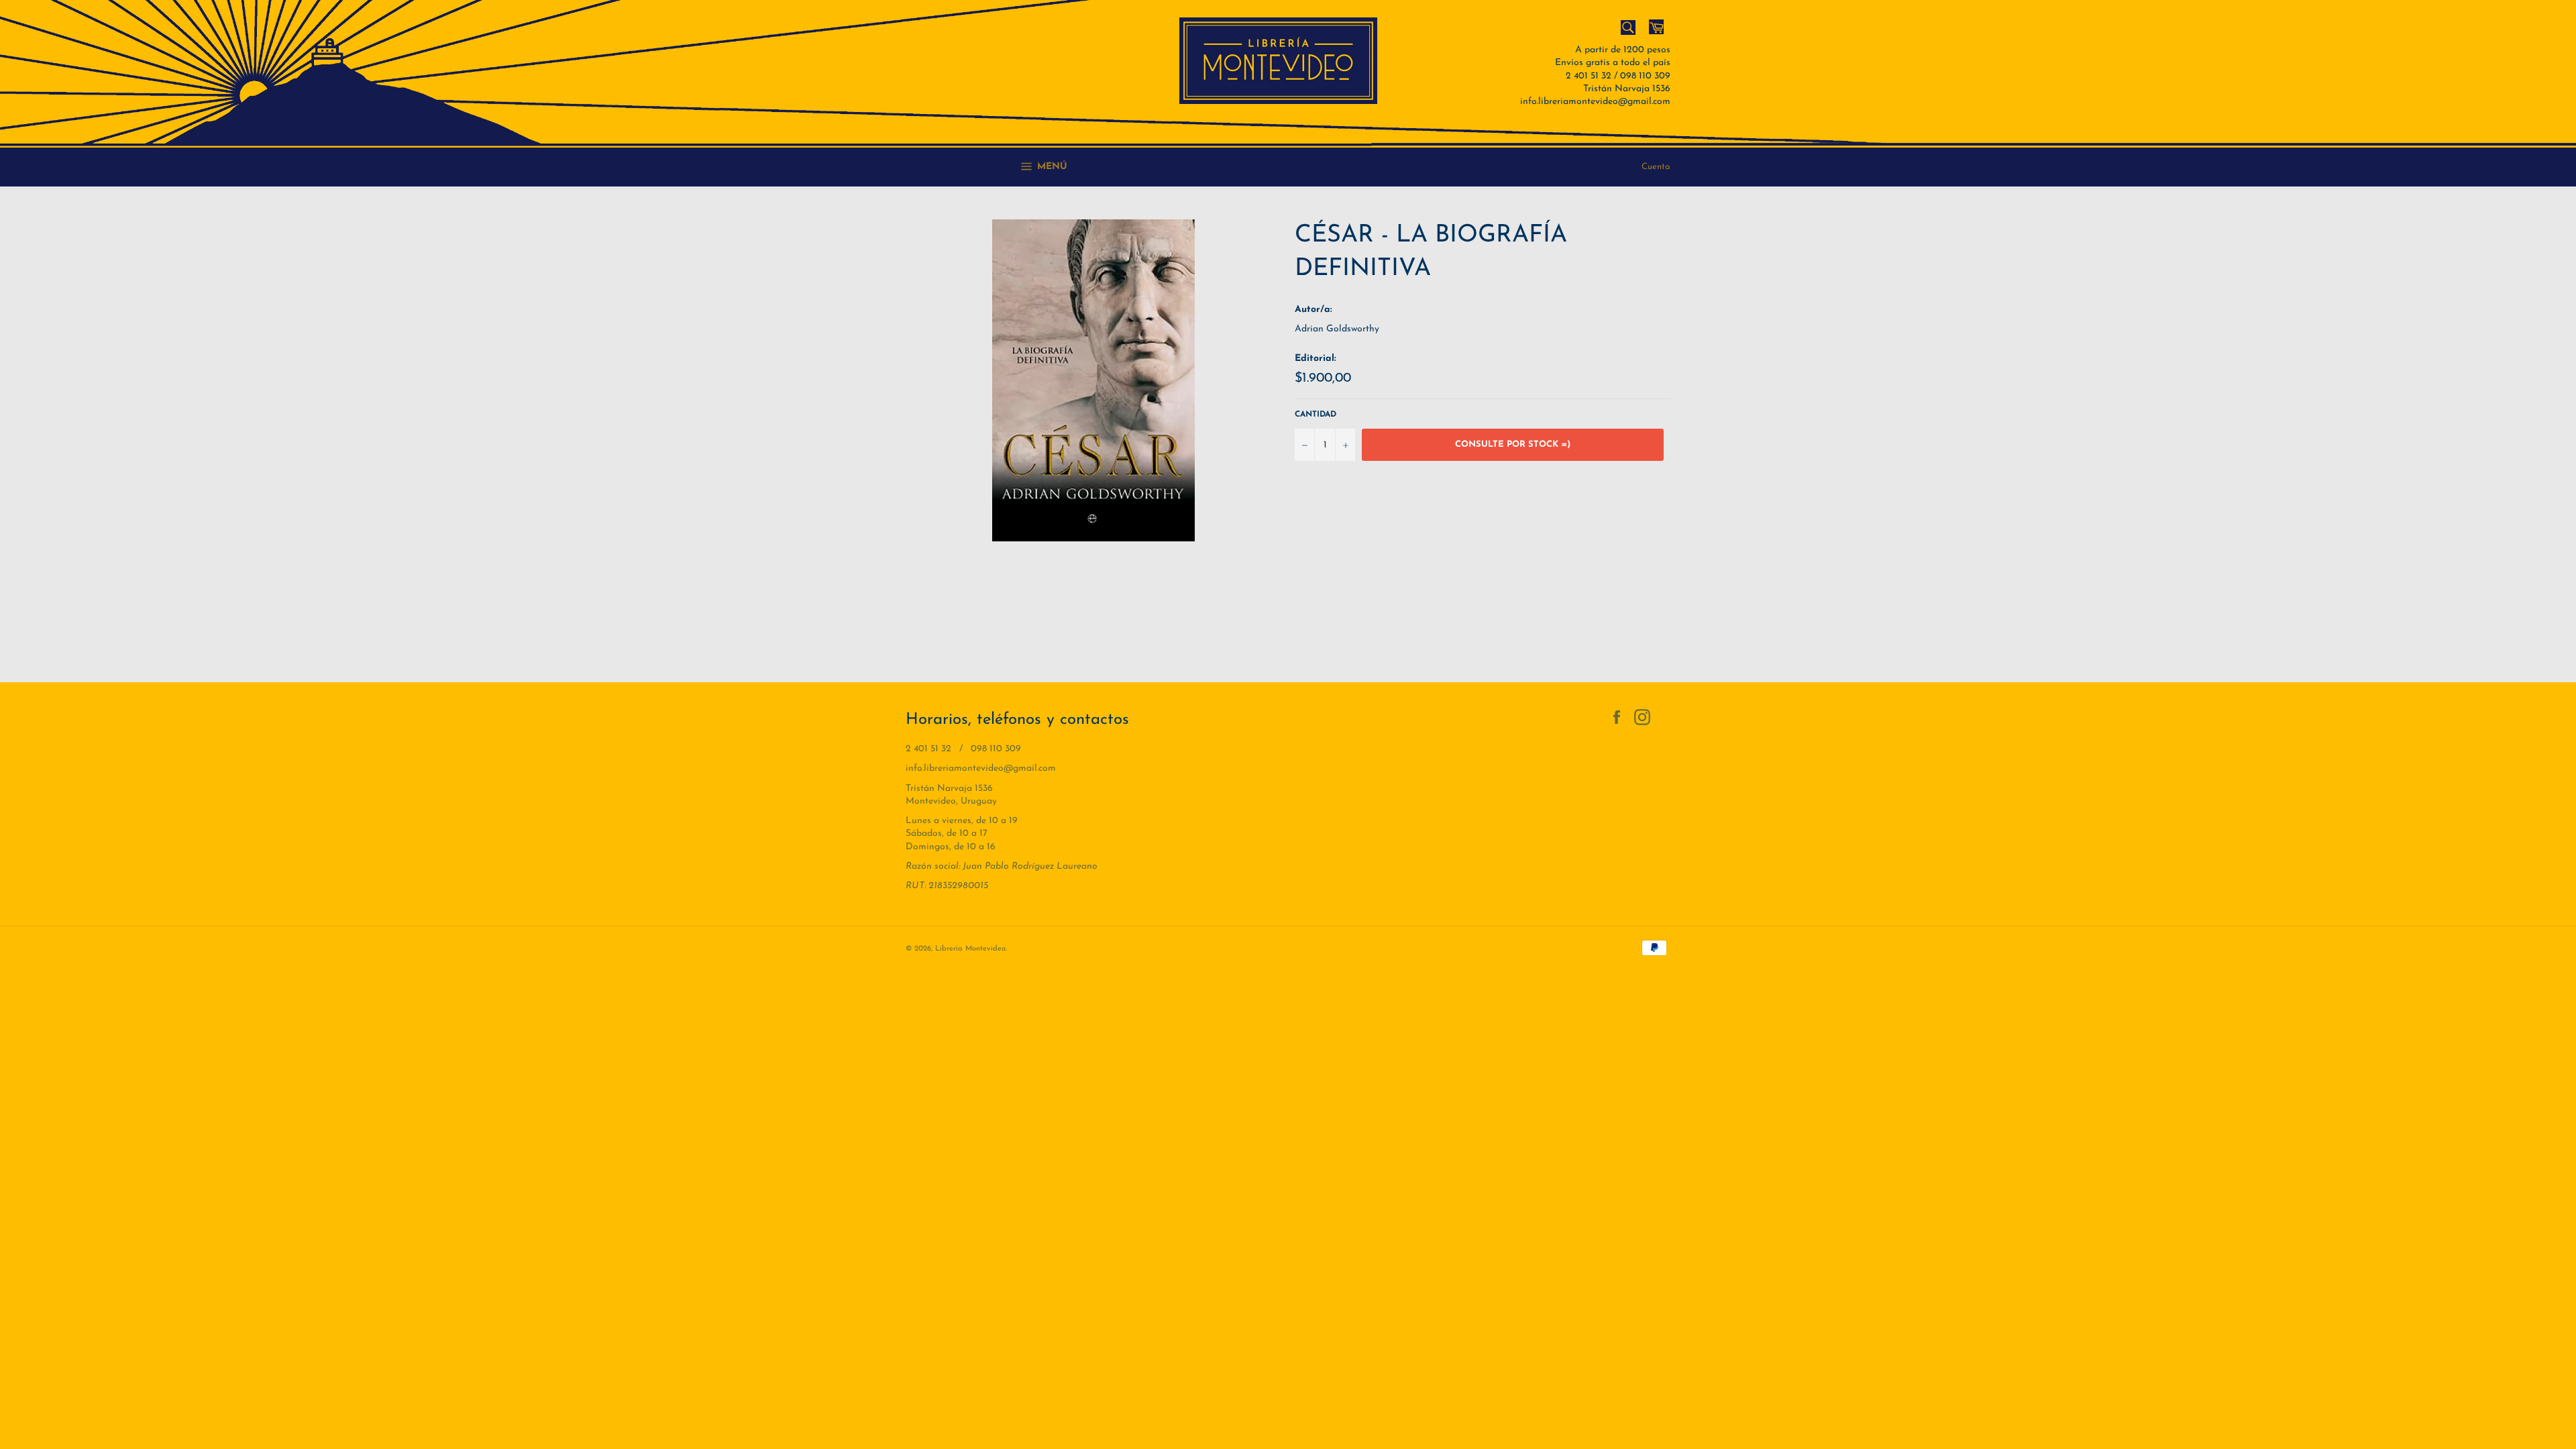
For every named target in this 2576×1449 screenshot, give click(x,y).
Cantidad (1316, 415)
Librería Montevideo (970, 949)
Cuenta (1656, 167)
